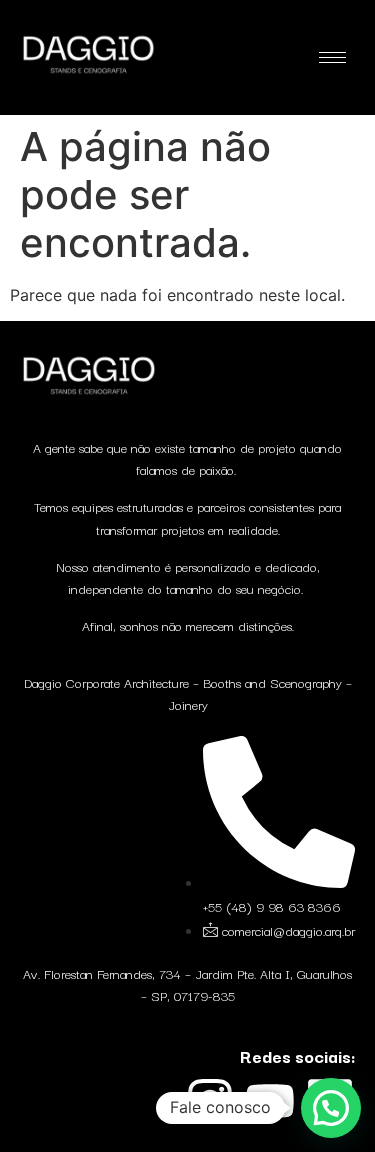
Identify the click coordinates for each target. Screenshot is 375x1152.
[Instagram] (210, 1101)
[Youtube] (270, 1101)
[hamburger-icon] (332, 57)
